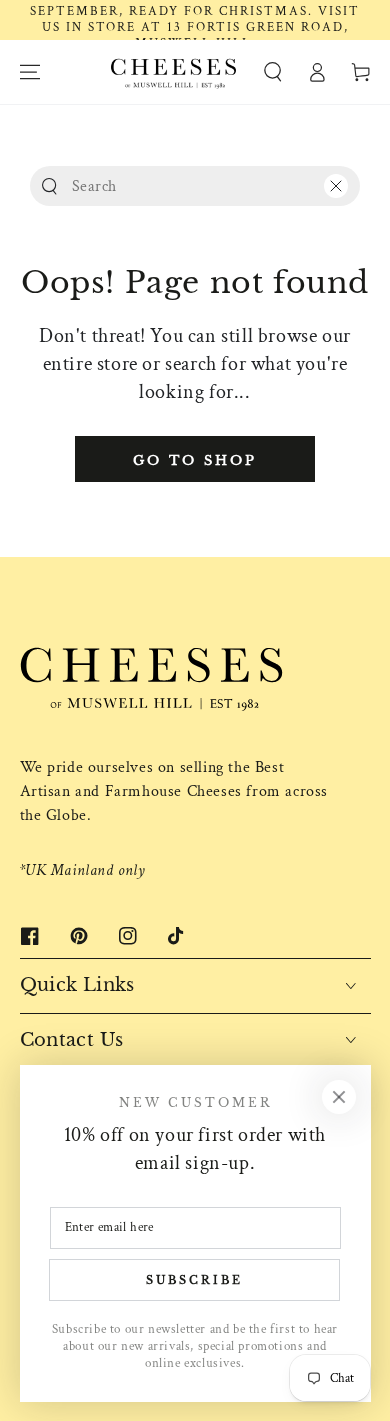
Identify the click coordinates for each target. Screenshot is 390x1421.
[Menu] (30, 72)
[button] (273, 72)
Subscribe (194, 1280)
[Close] (336, 186)
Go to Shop (195, 460)
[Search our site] (49, 186)
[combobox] (190, 186)
